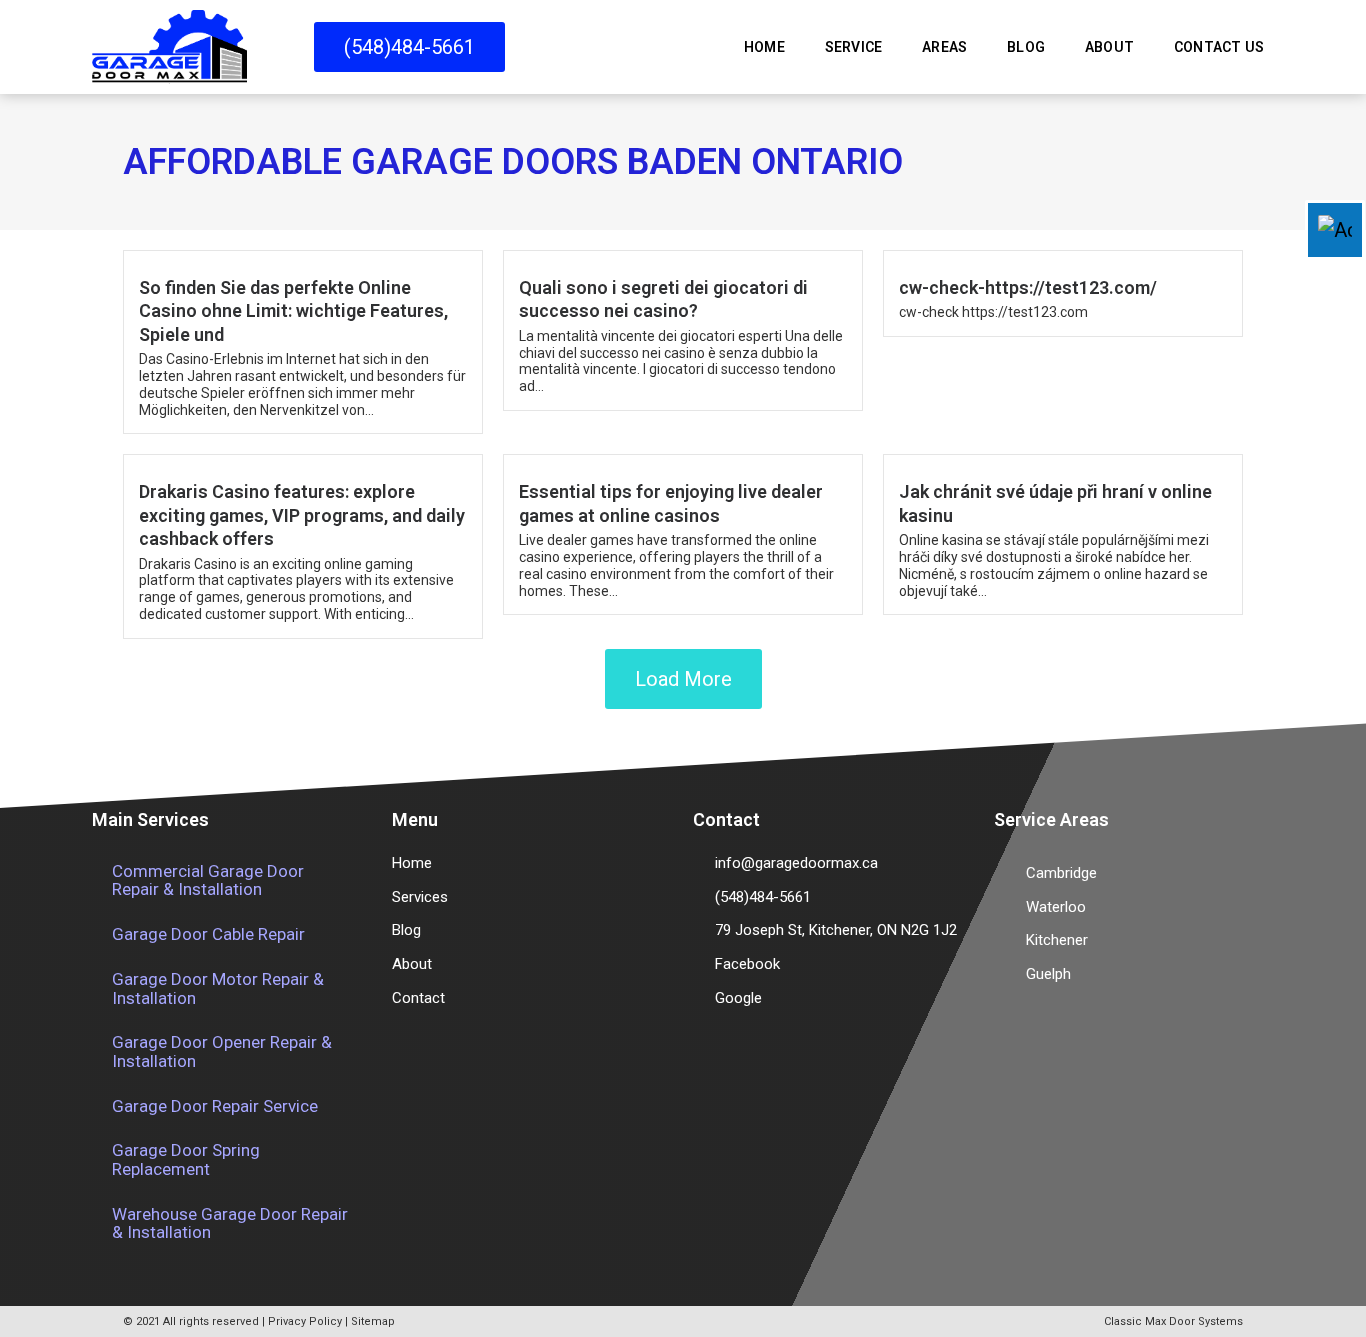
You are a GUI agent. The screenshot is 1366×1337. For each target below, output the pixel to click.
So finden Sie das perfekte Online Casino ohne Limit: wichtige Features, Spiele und (293, 311)
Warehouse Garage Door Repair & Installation (230, 1223)
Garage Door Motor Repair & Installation (218, 988)
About (1109, 47)
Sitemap (373, 1321)
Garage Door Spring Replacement (186, 1159)
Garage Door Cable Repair (208, 934)
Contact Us (1219, 47)
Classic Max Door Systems (1173, 1321)
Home (764, 47)
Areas (944, 47)
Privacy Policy (305, 1321)
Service (853, 47)
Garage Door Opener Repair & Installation (222, 1051)
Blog (1026, 47)
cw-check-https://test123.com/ (1028, 287)
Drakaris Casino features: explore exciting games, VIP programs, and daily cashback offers (302, 515)
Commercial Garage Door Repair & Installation (208, 880)
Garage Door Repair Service (215, 1106)
